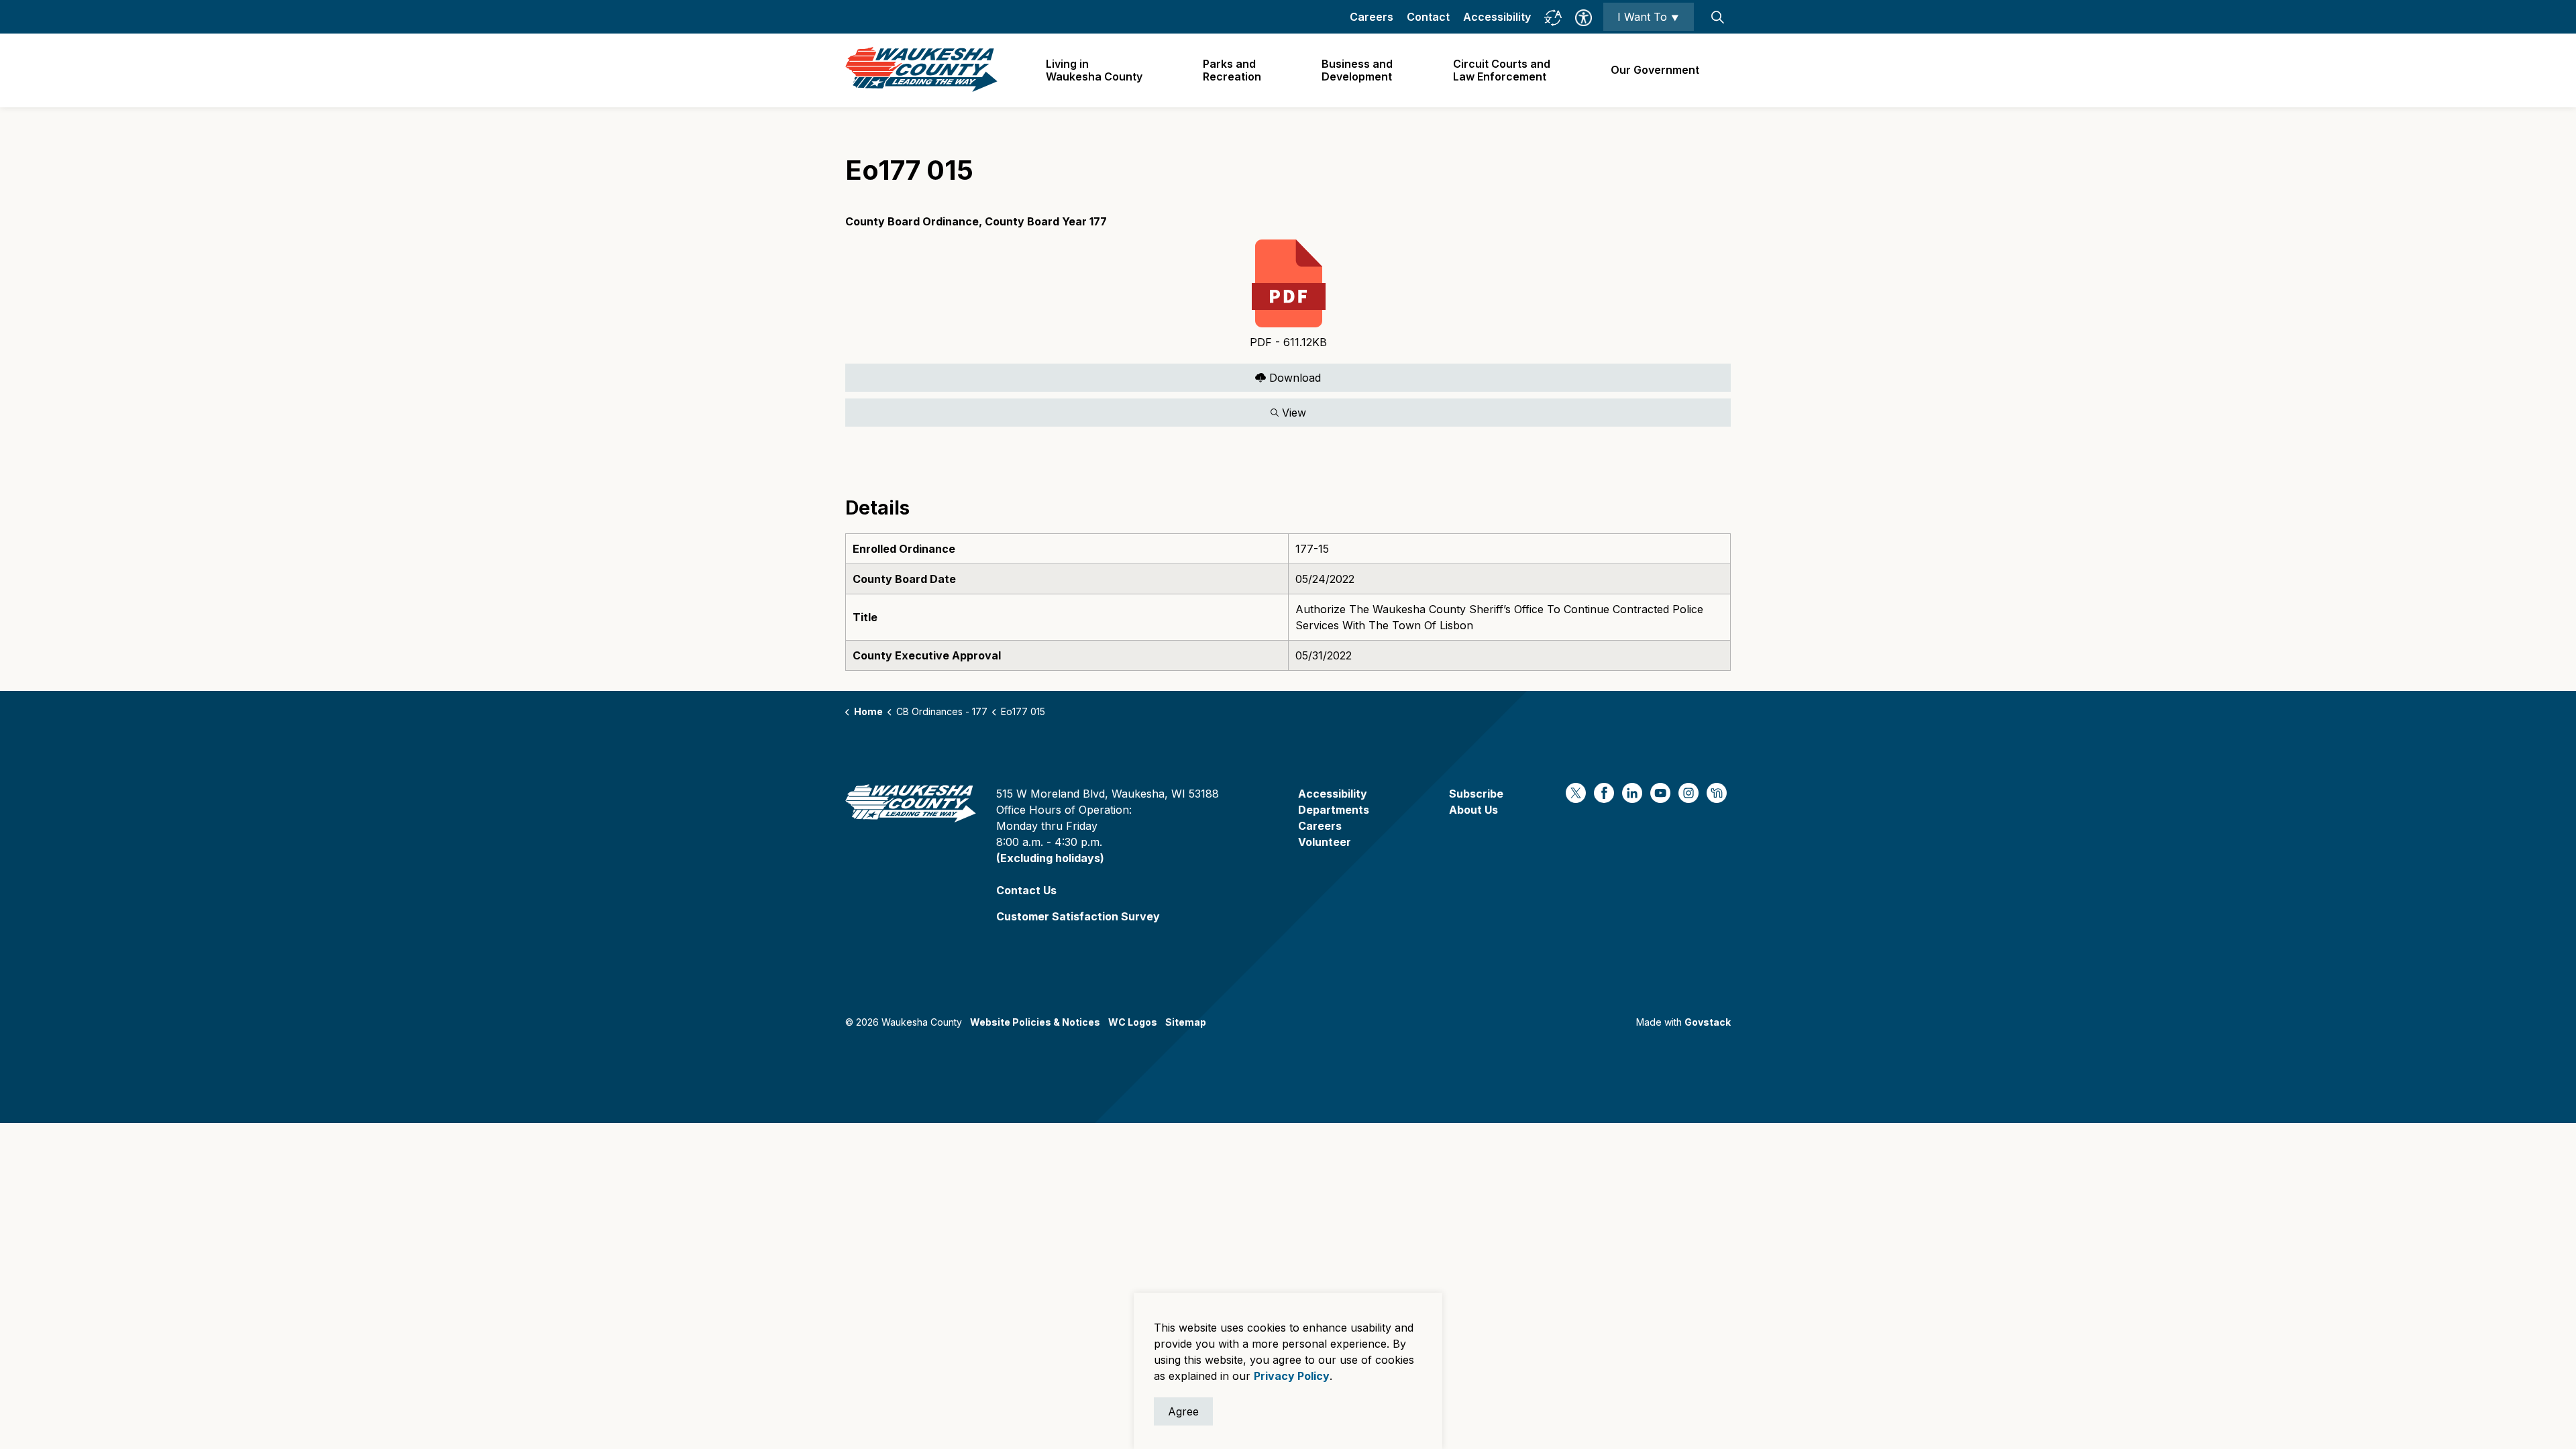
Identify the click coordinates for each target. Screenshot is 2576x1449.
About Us (1473, 810)
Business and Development (1357, 70)
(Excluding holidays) (1050, 858)
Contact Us (1026, 890)
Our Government (1655, 70)
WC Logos (1133, 1022)
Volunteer (1325, 842)
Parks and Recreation (1232, 70)
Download (1083, 375)
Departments (1334, 810)
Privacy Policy (1292, 1376)
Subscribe (1476, 794)
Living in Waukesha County (1094, 70)
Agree (1183, 1411)
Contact (1428, 17)
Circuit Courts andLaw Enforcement (1502, 70)
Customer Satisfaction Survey (1078, 916)
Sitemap (1186, 1022)
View (1076, 410)
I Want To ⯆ (1649, 17)
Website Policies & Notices (1035, 1022)
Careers (1372, 17)
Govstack (1708, 1022)
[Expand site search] (1717, 17)
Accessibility (1497, 17)
